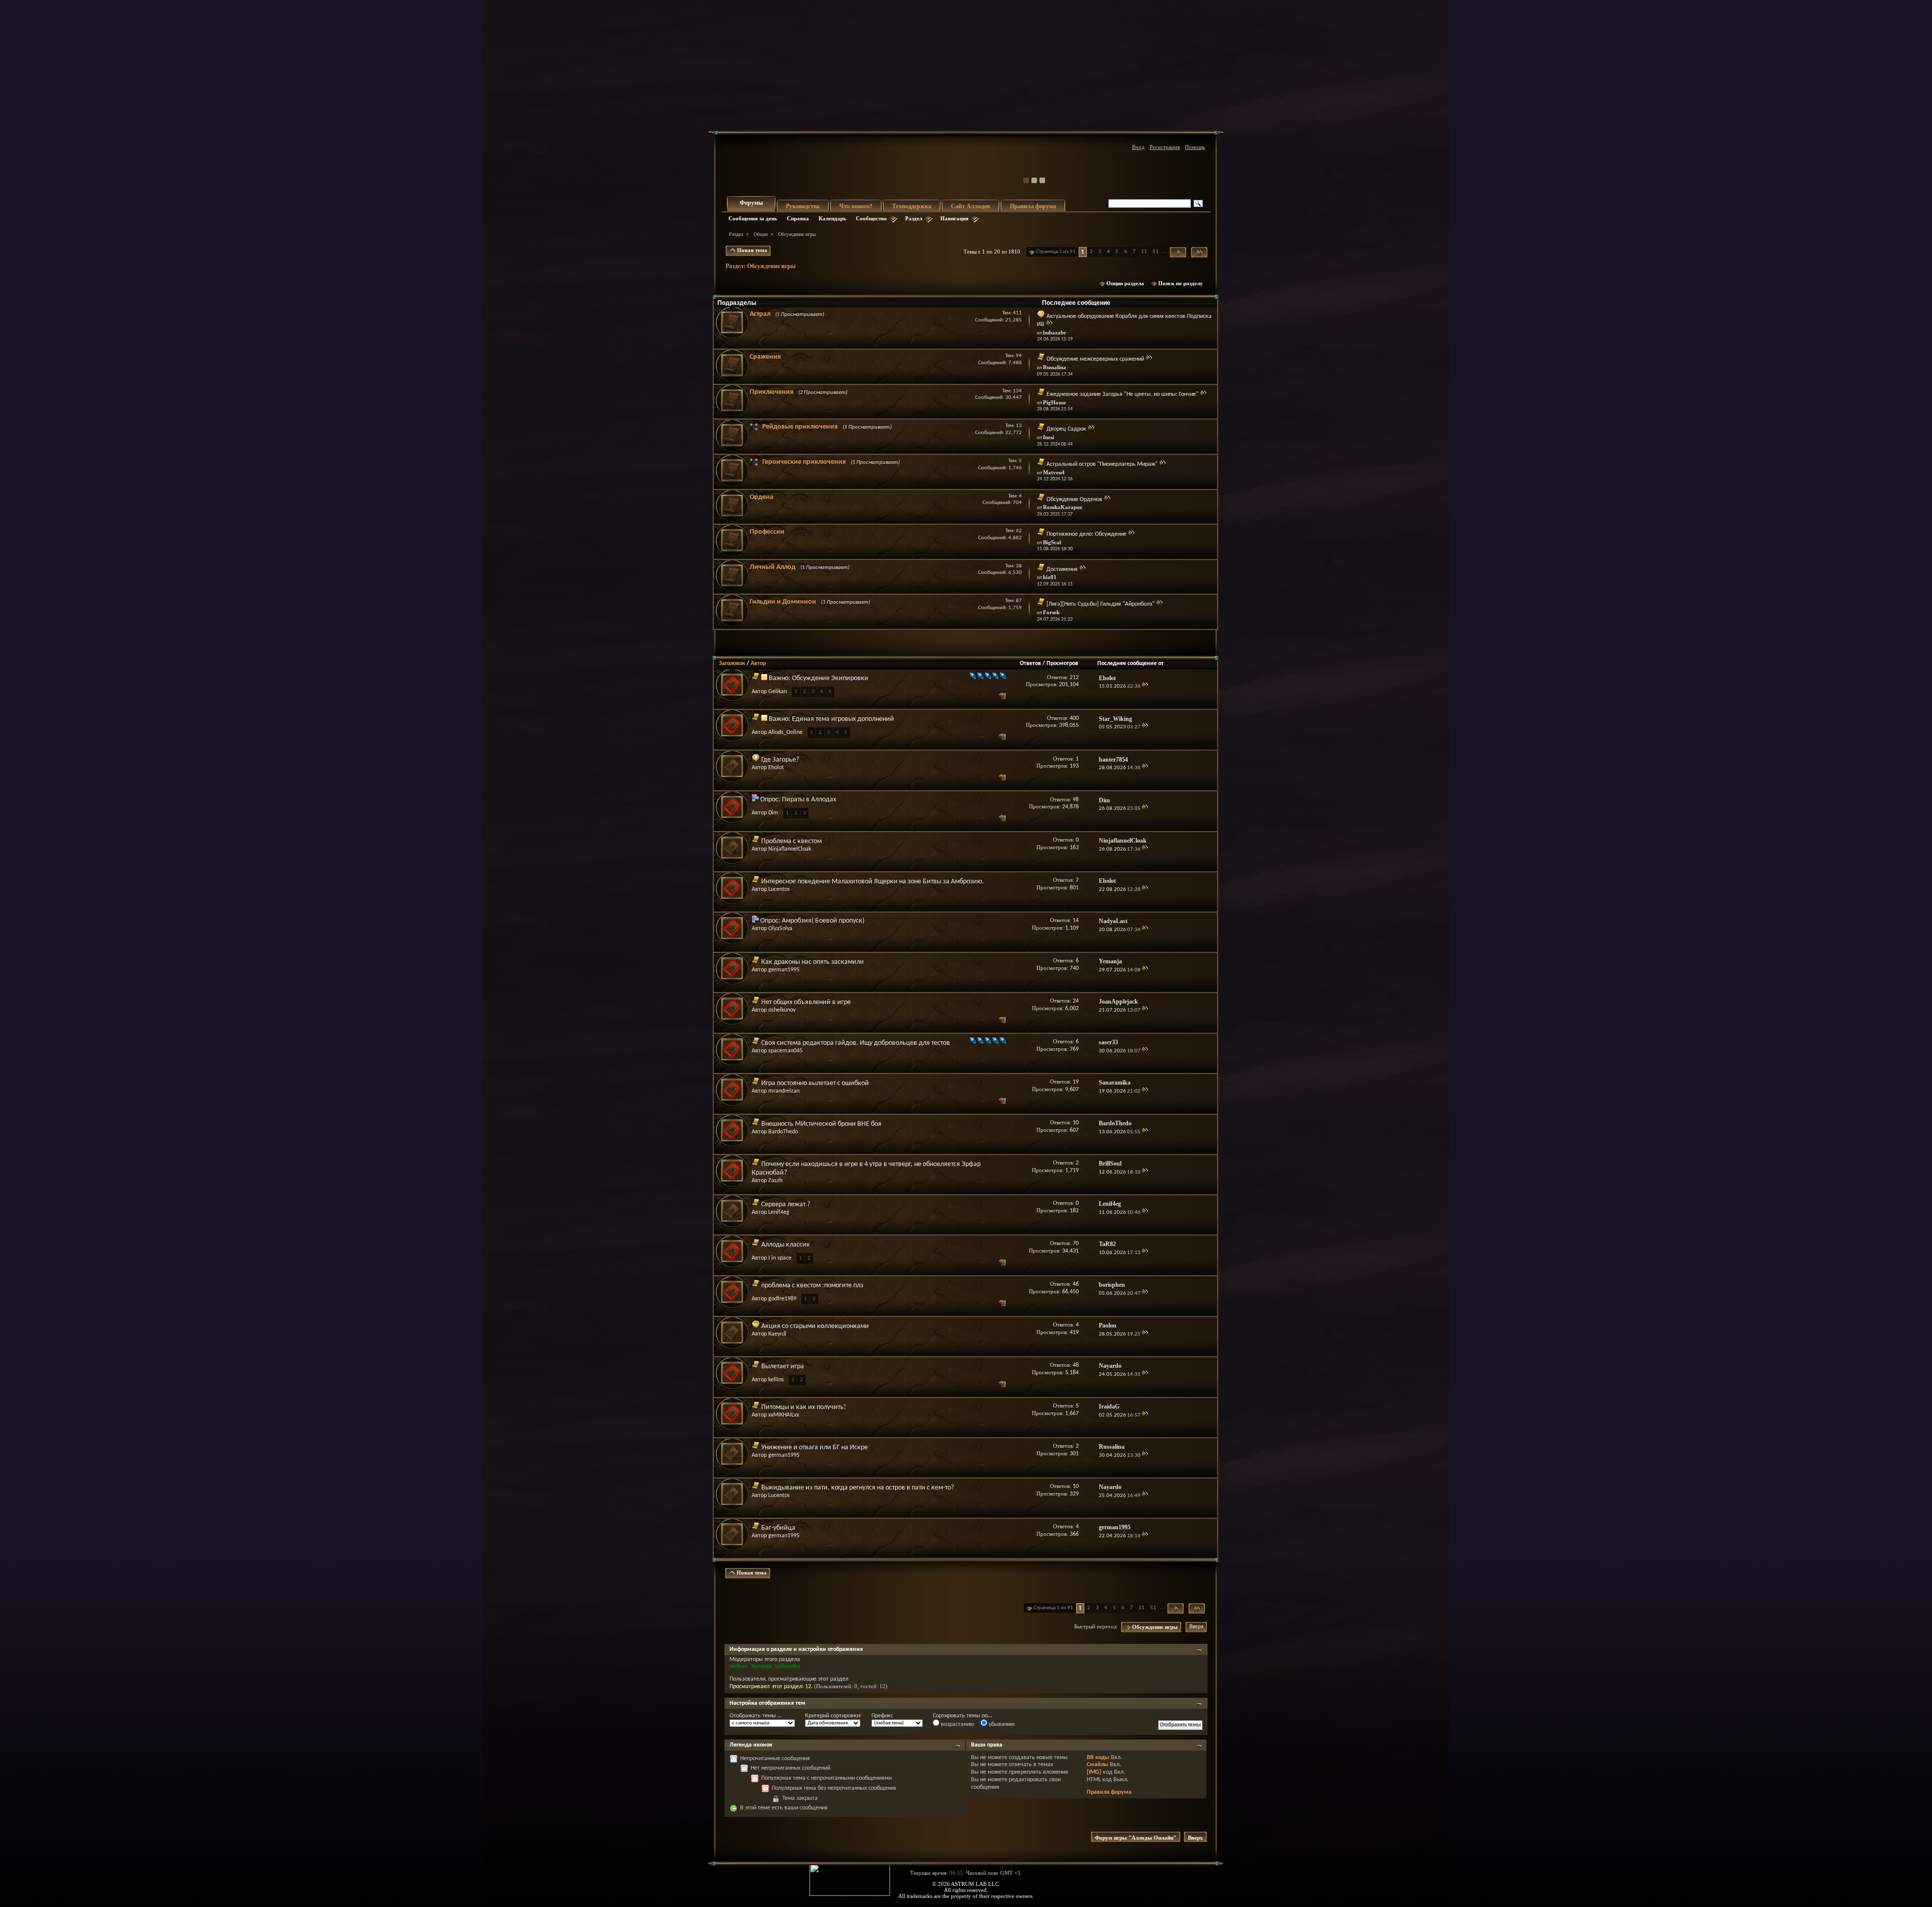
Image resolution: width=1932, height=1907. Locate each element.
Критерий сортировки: (833, 1716)
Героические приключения (804, 462)
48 (1076, 1365)
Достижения (1062, 569)
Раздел (914, 218)
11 (1144, 252)
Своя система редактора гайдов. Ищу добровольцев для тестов (856, 1043)
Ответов (1030, 664)
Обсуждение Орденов (1074, 500)
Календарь (832, 218)
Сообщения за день (753, 218)
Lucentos (779, 889)
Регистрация (1165, 147)
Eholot (776, 768)
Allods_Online (785, 732)
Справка (798, 218)
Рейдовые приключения (800, 427)
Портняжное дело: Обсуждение (1086, 534)
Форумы (751, 203)
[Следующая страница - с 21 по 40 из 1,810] (1178, 252)
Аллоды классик (786, 1245)
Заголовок (732, 664)
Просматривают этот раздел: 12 (770, 1687)
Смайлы (1098, 1765)
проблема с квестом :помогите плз (812, 1286)
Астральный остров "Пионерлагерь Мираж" (1102, 464)
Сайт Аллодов (971, 206)
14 (1076, 921)
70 (1076, 1243)
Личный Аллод (773, 567)
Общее (761, 234)
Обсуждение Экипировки (830, 678)
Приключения (772, 392)
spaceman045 (785, 1051)
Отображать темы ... (756, 1716)
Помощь (1195, 147)
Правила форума (1033, 206)
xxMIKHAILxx (784, 1415)
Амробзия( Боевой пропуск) (823, 921)
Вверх (1196, 1627)
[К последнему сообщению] (1145, 686)
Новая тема (751, 250)
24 (1076, 1001)
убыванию (1001, 1724)
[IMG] (1094, 1772)
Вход (1138, 147)
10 (1076, 1123)
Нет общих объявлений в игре (806, 1002)
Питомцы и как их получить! (804, 1407)
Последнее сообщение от (1131, 664)
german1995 (784, 970)
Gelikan (778, 692)
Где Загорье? (780, 760)
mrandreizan (784, 1091)
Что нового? (856, 206)
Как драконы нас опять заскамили (813, 962)
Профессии (767, 532)
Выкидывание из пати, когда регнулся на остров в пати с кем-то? (858, 1488)
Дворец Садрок (1066, 429)
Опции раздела (1125, 283)
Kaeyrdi (777, 1334)
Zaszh (775, 1181)
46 (1076, 1284)
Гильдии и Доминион (783, 602)
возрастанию (957, 1724)
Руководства (803, 206)
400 (1074, 718)
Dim (773, 813)
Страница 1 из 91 (1056, 252)
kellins (776, 1380)
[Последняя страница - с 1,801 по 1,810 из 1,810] (1199, 252)
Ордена (761, 497)
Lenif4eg (779, 1212)
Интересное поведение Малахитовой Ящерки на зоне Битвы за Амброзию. (873, 882)
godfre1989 (782, 1299)
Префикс (882, 1716)
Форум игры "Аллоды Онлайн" (1136, 1838)
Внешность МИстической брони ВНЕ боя (821, 1124)
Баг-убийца (778, 1528)
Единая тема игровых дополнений (843, 719)
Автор (758, 664)
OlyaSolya (780, 929)
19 (1076, 1082)
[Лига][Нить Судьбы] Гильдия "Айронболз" (1101, 604)
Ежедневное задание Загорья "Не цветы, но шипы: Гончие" (1122, 394)
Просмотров (1062, 664)
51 (1156, 252)
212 (1074, 678)
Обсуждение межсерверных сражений (1095, 359)
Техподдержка (912, 206)
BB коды (1098, 1758)
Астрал (760, 314)
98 (1076, 800)
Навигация (954, 218)
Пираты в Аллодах (809, 800)
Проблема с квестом (791, 841)
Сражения (765, 357)
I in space (780, 1258)
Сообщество (871, 218)
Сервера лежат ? (786, 1205)
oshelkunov (782, 1010)
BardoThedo (783, 1132)
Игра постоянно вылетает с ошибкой (815, 1083)
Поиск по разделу (1181, 283)
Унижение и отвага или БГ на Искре (815, 1447)
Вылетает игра (783, 1366)
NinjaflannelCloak (790, 849)
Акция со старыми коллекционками (815, 1326)
